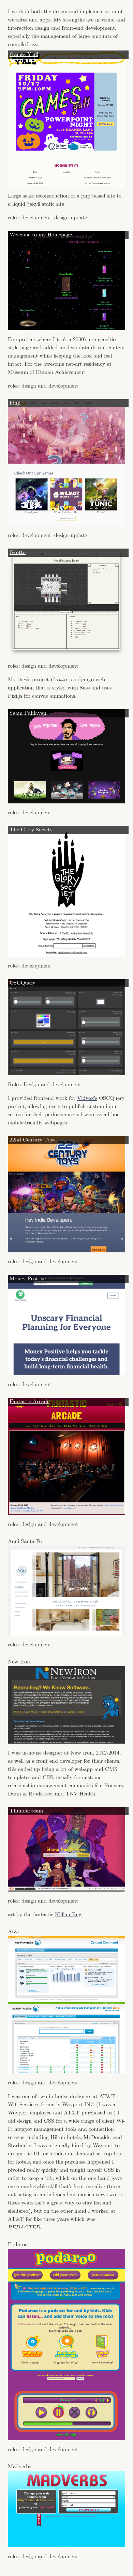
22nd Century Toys (32, 1140)
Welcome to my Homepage (41, 235)
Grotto (18, 552)
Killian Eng (68, 1915)
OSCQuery (22, 983)
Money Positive (28, 1279)
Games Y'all (24, 54)
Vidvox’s (87, 1098)
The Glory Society (31, 830)
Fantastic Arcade (29, 1402)
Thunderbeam (26, 1811)
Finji (15, 403)
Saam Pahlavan (28, 713)
